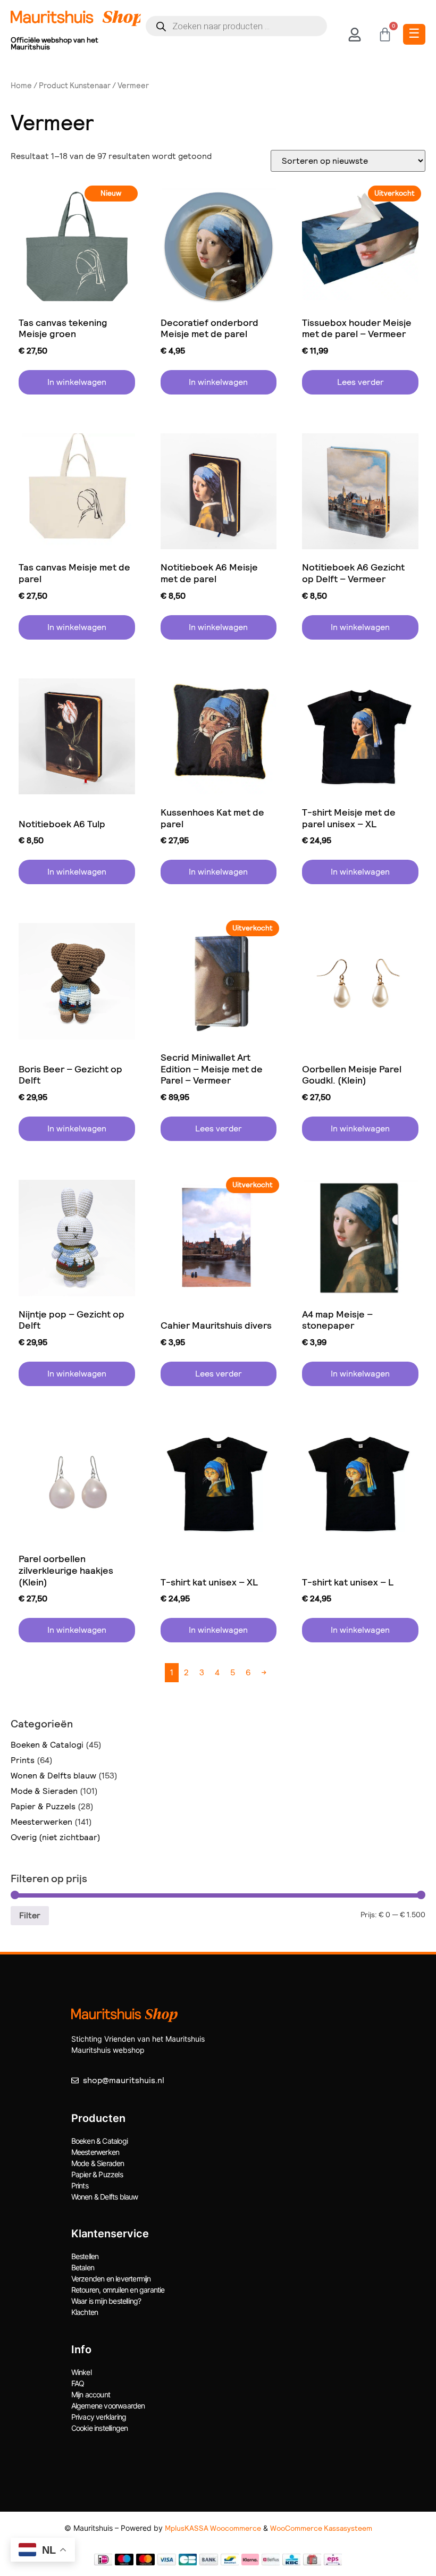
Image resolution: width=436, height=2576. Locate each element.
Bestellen (85, 2256)
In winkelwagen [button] (77, 382)
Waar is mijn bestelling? (106, 2301)
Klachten (85, 2312)
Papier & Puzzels (43, 1806)
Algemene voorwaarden (108, 2406)
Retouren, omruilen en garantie (118, 2290)
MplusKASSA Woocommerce (213, 2528)
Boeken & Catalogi (47, 1745)
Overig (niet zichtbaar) (56, 1837)
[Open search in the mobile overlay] (236, 26)
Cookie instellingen (100, 2428)
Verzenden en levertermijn (111, 2279)
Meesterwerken (41, 1822)
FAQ (78, 2383)
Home (21, 86)
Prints (23, 1760)
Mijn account (91, 2394)
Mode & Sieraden (44, 1791)
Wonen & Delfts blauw (53, 1776)
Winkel (81, 2372)
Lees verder (360, 382)
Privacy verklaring (99, 2417)
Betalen (83, 2267)
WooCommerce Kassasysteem (321, 2528)
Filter (30, 1915)
